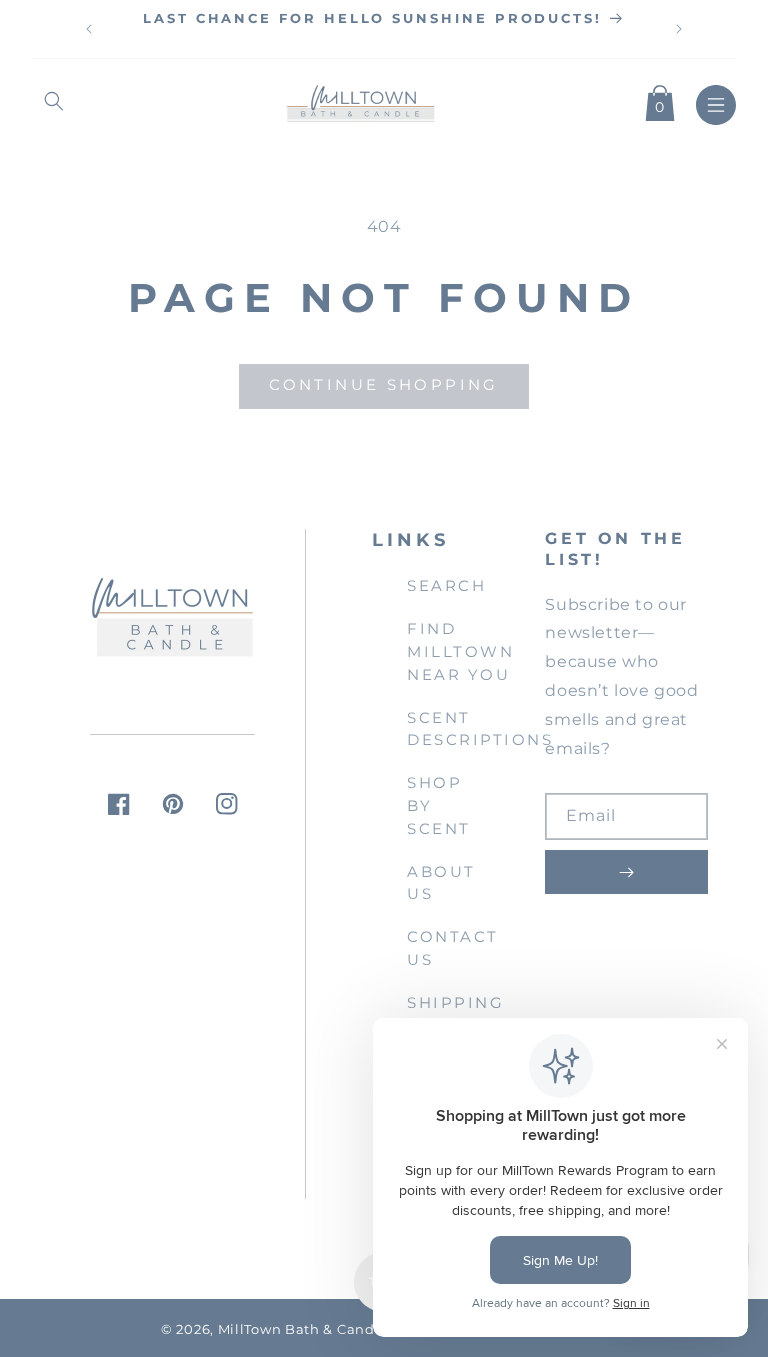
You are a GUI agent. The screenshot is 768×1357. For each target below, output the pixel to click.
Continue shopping (383, 384)
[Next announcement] (679, 29)
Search (446, 585)
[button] (54, 101)
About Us (441, 883)
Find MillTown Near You (460, 651)
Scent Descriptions (480, 729)
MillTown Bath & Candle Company (339, 1329)
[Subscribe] (626, 872)
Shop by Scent (439, 805)
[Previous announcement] (89, 29)
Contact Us (453, 948)
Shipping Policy (455, 1014)
